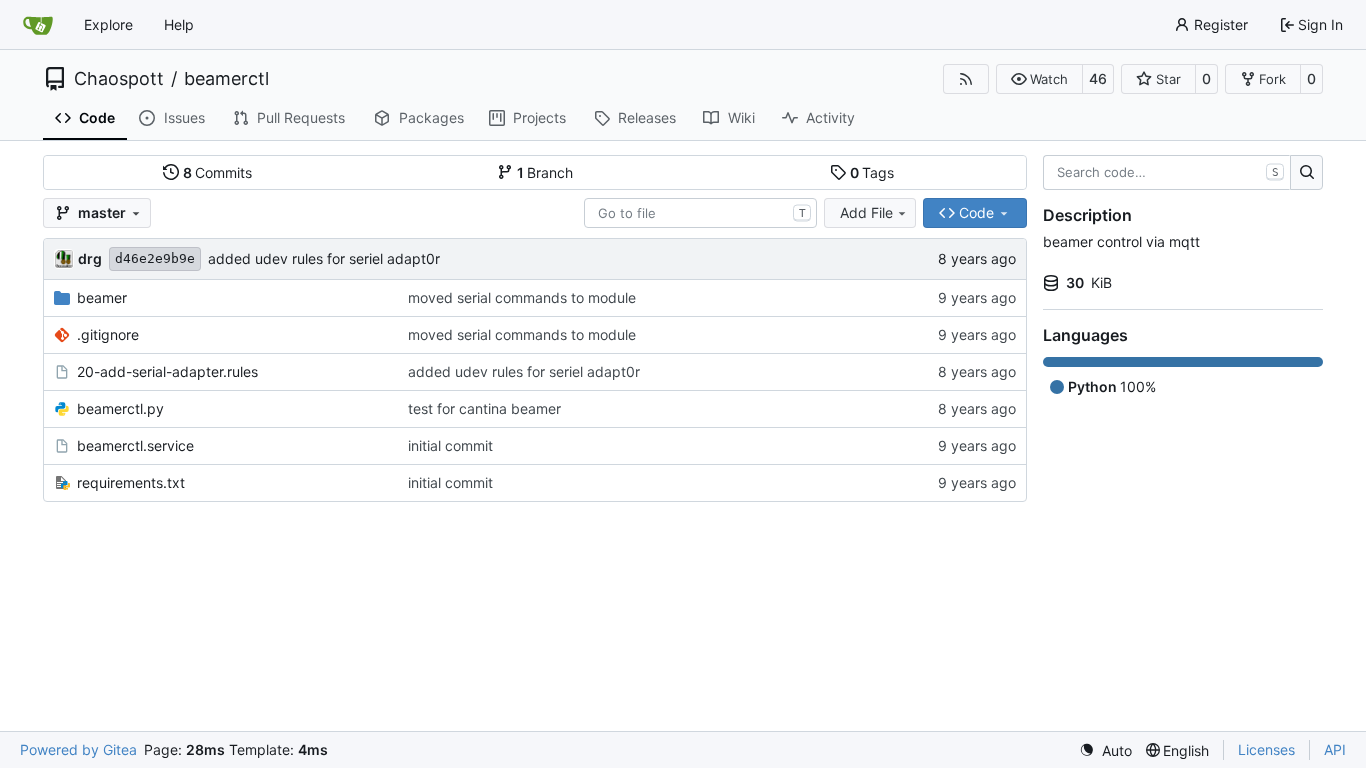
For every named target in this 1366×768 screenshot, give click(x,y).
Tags (872, 172)
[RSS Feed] (966, 79)
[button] (1039, 79)
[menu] (1105, 750)
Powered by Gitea (78, 749)
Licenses (1266, 749)
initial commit (450, 445)
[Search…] (1306, 173)
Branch (545, 172)
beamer (102, 297)
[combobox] (700, 213)
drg (90, 258)
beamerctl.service (135, 445)
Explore (108, 24)
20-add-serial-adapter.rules (167, 371)
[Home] (38, 25)
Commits (218, 172)
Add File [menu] (866, 212)
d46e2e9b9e (155, 258)
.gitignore (108, 334)
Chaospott (119, 79)
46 (1098, 78)
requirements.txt (131, 482)
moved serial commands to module (522, 297)
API (1335, 749)
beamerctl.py (120, 408)
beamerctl (226, 79)
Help (179, 24)
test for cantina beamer (484, 408)
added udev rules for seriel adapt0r (324, 258)
